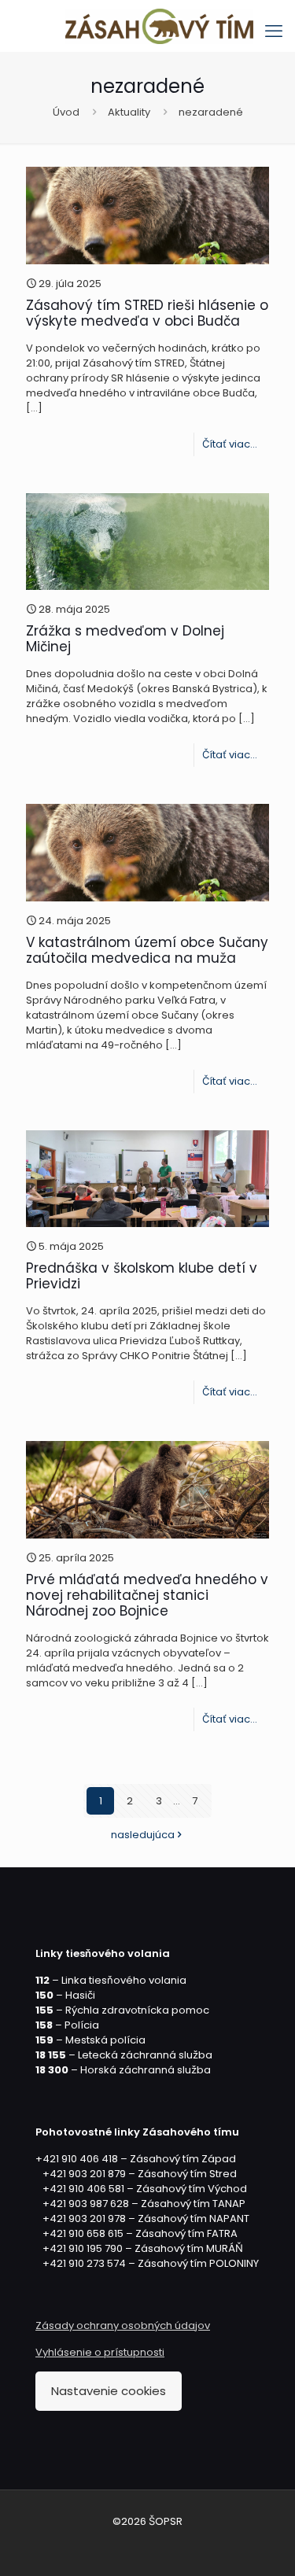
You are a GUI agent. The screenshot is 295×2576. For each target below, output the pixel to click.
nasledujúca (143, 1835)
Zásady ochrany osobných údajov (123, 2325)
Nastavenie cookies (109, 2391)
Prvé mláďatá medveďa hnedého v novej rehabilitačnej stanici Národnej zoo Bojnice (147, 1595)
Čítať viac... (230, 444)
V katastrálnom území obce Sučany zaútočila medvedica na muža (147, 950)
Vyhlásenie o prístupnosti (100, 2352)
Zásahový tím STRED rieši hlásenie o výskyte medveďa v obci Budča (147, 313)
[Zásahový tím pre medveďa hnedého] (159, 26)
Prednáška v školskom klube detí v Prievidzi (142, 1276)
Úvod (66, 112)
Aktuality (129, 112)
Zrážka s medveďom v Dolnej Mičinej (125, 639)
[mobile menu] (274, 31)
